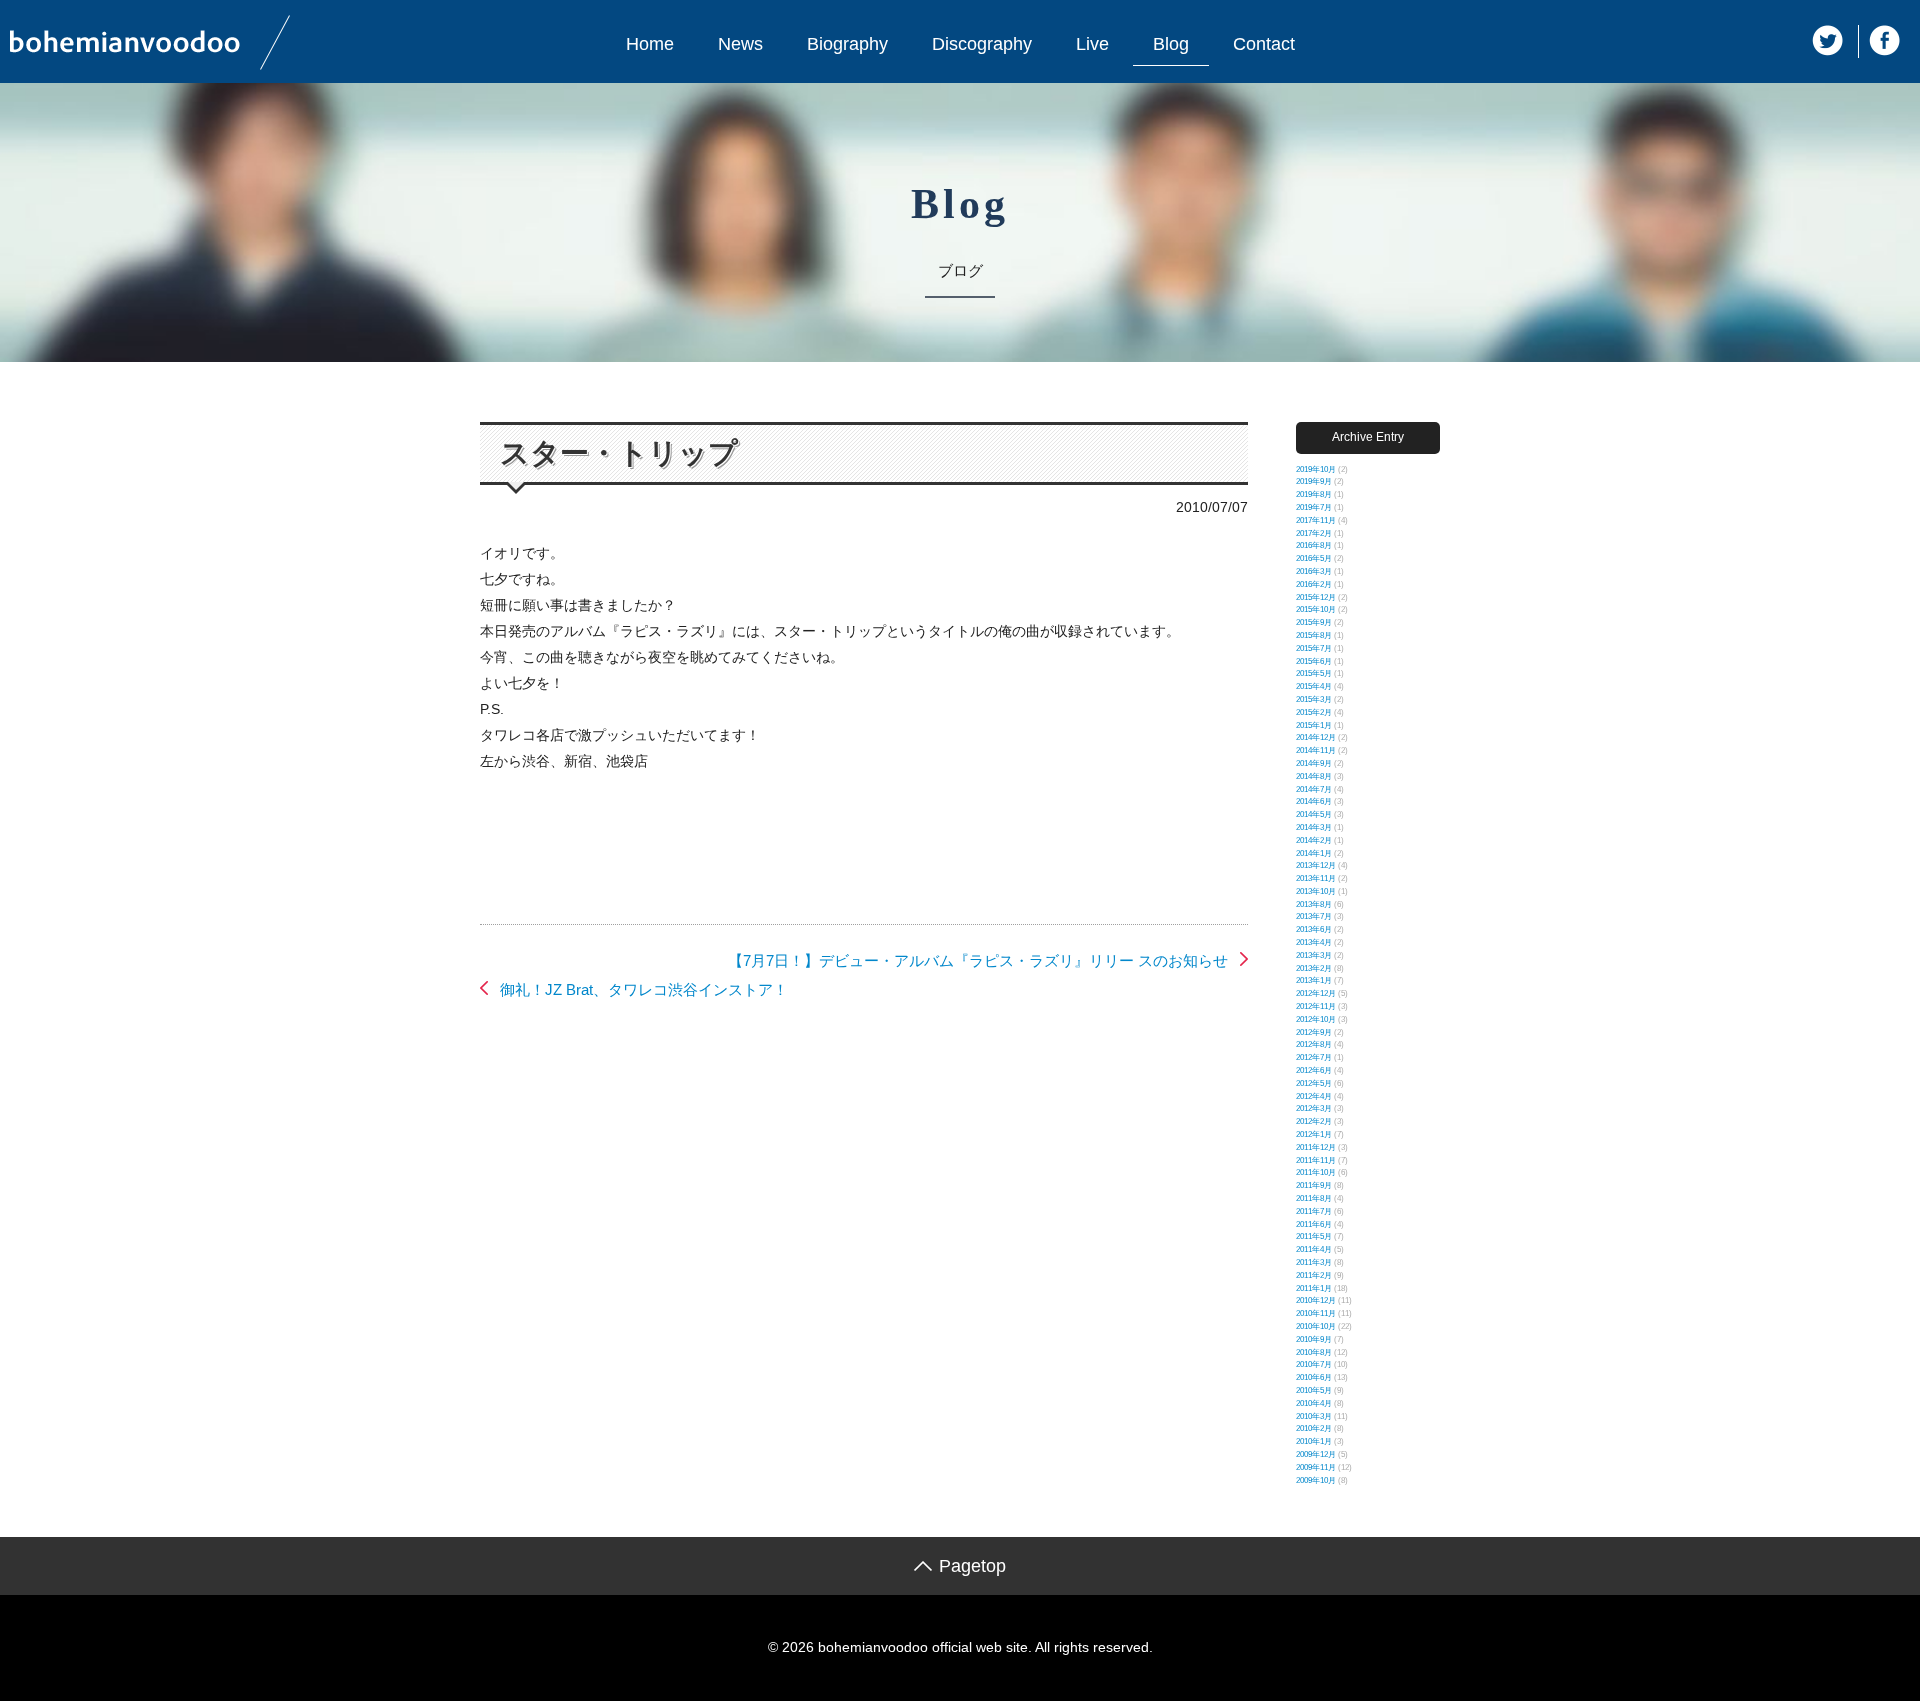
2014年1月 (1314, 853)
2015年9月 (1314, 622)
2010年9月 (1314, 1339)
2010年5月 (1314, 1390)
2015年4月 (1314, 686)
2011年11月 (1316, 1160)
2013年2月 (1314, 968)
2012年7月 (1314, 1057)
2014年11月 (1316, 750)
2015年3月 (1314, 699)
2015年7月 (1314, 648)
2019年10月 (1316, 469)
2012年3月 (1314, 1108)
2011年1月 (1314, 1288)
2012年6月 (1314, 1070)
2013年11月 (1316, 878)
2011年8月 (1314, 1198)
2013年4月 (1314, 942)
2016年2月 (1314, 584)
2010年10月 (1316, 1326)
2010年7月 (1314, 1364)
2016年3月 (1314, 571)
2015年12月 (1316, 597)
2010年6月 (1314, 1377)
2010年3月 (1314, 1416)
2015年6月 (1314, 661)
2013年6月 (1314, 929)
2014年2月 (1314, 840)
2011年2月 (1314, 1275)
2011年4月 (1314, 1249)
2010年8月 (1314, 1352)
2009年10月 (1316, 1480)
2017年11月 (1316, 520)
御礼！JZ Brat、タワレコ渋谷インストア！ (644, 989)
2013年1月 (1314, 980)
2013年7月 (1314, 916)
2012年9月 (1314, 1032)
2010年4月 (1314, 1403)
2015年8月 (1314, 635)
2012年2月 (1314, 1121)
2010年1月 (1314, 1441)
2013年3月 (1314, 955)
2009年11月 (1316, 1467)
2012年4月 (1314, 1096)
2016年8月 (1314, 545)
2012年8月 (1314, 1044)
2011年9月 (1314, 1185)
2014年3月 (1314, 827)
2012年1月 (1314, 1134)
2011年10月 (1316, 1172)
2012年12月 (1316, 993)
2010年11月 (1316, 1313)
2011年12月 (1316, 1147)
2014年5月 (1314, 814)
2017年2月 (1314, 533)
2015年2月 (1314, 712)
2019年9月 (1314, 481)
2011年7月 (1314, 1211)
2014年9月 (1314, 763)
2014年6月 (1314, 801)
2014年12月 (1316, 737)
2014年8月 (1314, 776)
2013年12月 (1316, 865)
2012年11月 (1316, 1006)
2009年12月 (1316, 1454)
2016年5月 (1314, 558)
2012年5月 (1314, 1083)
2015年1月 (1314, 725)
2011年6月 (1314, 1224)
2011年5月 (1314, 1236)
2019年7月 (1314, 507)
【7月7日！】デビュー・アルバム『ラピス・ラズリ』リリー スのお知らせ (978, 960)
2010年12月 (1316, 1300)
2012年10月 (1316, 1019)
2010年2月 (1314, 1428)
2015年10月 (1316, 609)
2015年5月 (1314, 673)
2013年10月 (1316, 891)
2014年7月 (1314, 789)
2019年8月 (1314, 494)
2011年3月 (1314, 1262)
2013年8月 (1314, 904)
